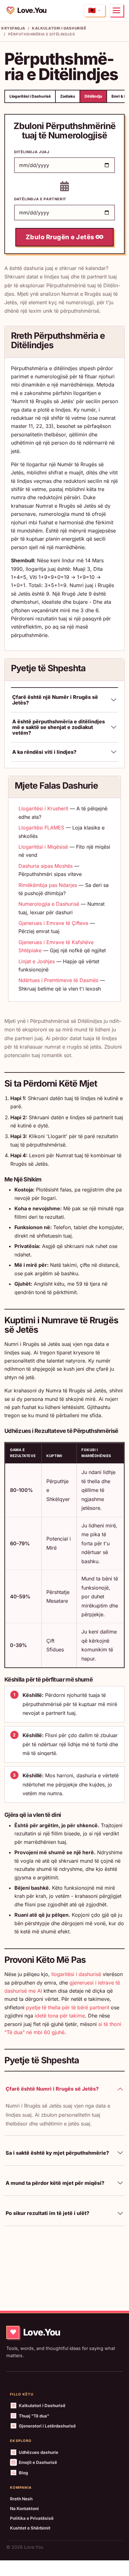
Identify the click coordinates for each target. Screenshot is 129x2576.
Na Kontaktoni (24, 2508)
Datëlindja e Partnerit (40, 199)
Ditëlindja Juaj (32, 152)
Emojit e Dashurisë (38, 2462)
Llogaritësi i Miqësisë (43, 847)
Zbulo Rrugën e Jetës (61, 237)
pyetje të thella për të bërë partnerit (68, 2007)
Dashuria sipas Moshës (46, 866)
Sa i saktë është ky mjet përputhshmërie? (57, 2153)
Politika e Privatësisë (32, 2518)
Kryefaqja (13, 28)
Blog (23, 2473)
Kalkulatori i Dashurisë (59, 28)
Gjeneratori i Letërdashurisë (47, 2426)
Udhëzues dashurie (39, 2452)
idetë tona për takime (60, 2016)
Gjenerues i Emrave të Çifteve (53, 923)
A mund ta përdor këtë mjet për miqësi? (55, 2183)
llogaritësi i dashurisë (76, 1974)
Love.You (32, 10)
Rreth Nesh (21, 2499)
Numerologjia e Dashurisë (49, 904)
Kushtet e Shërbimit (30, 2528)
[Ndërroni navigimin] (116, 10)
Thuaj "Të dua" (34, 2416)
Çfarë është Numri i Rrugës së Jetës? (52, 2089)
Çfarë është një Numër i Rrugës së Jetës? (55, 700)
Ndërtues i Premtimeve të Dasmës (58, 980)
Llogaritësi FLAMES (41, 828)
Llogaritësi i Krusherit (43, 808)
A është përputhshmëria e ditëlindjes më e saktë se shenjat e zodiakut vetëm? (59, 727)
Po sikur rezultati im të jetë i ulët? (47, 2213)
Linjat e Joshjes (37, 961)
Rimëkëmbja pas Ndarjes (48, 885)
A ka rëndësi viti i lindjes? (44, 752)
